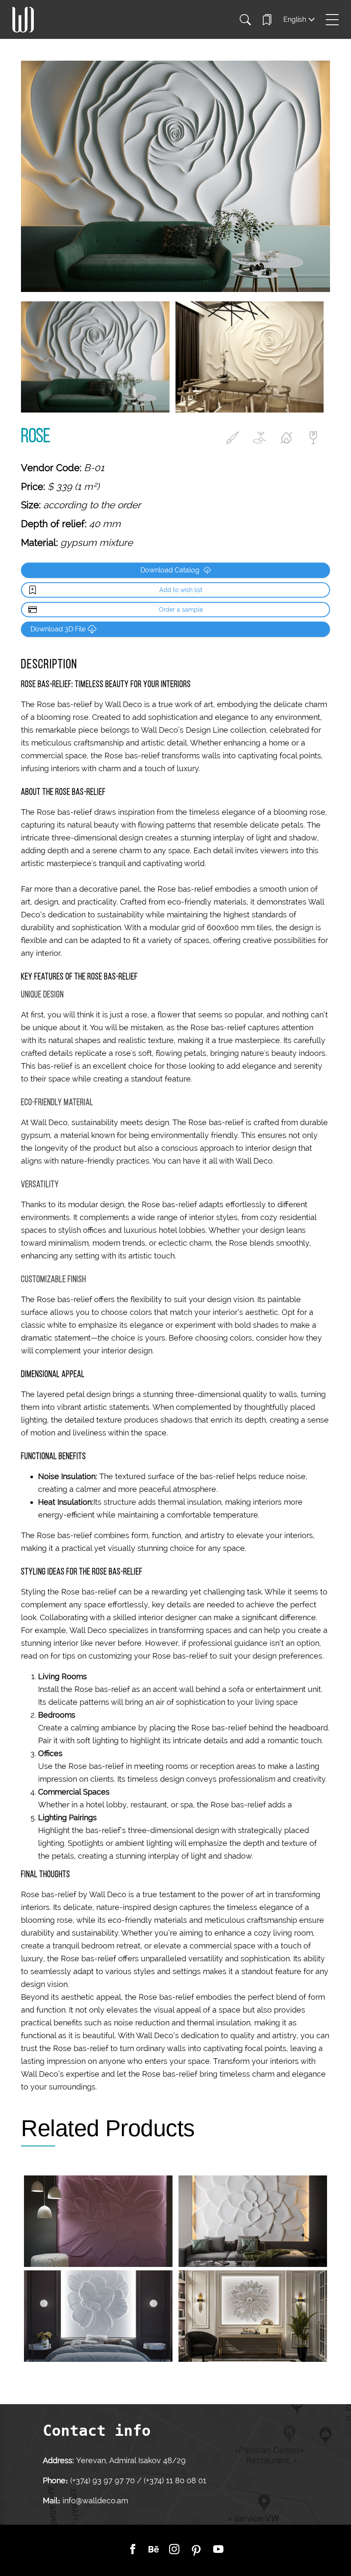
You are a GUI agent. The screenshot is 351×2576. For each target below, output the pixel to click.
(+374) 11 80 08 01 (174, 2480)
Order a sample (181, 610)
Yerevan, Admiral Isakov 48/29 (131, 2460)
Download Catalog (170, 570)
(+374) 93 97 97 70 (104, 2480)
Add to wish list (181, 590)
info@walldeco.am (95, 2501)
